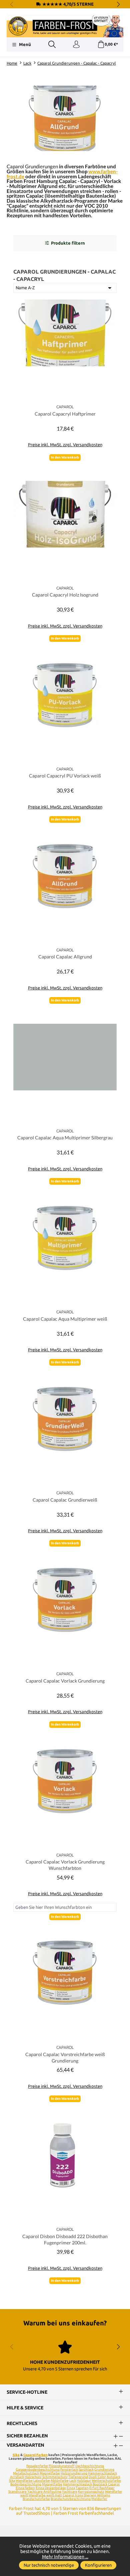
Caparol (114, 2484)
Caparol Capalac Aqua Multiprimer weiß (65, 1319)
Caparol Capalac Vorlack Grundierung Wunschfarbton (65, 1865)
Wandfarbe (24, 2481)
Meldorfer (99, 2499)
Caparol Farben (35, 2455)
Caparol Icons (73, 2495)
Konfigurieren (98, 2565)
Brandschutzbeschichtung (71, 2499)
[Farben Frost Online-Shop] (65, 26)
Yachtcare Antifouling (44, 2492)
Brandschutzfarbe (36, 2499)
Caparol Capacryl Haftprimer (65, 414)
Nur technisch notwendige (49, 2565)
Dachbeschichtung (90, 2466)
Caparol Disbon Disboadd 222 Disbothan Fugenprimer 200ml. (65, 2239)
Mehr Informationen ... (65, 2557)
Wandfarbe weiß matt (45, 2495)
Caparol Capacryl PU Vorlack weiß (65, 776)
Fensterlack (69, 2470)
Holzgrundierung (74, 2473)
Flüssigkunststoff (62, 2466)
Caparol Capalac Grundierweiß (65, 1500)
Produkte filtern (68, 243)
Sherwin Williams (97, 2495)
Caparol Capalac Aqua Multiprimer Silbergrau (65, 1138)
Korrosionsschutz (91, 2492)
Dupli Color (97, 2477)
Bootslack (100, 2484)
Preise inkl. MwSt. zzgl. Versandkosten (65, 445)
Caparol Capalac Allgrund (65, 957)
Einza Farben (25, 2488)
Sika (16, 2455)
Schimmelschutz (55, 2477)
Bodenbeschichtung (26, 2484)
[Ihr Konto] (76, 45)
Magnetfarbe (50, 2473)
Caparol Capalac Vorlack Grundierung (65, 1681)
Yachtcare (70, 2492)
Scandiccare (17, 2492)
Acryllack (17, 2477)
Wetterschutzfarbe (106, 2481)
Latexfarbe (42, 2481)
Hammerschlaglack (102, 2473)
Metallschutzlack (26, 2473)
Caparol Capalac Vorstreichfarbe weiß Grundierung (65, 2057)
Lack (73, 2481)
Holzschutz (33, 2477)
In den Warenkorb (65, 457)
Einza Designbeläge (51, 2488)
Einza (71, 2488)
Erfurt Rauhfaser (102, 2488)
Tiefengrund (78, 2477)
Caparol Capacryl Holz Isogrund (65, 595)
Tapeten (82, 2488)
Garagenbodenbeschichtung (38, 2470)
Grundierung (104, 2470)
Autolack (113, 2477)
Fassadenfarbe (37, 2466)
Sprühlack (86, 2470)
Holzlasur (84, 2481)
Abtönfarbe (60, 2481)
